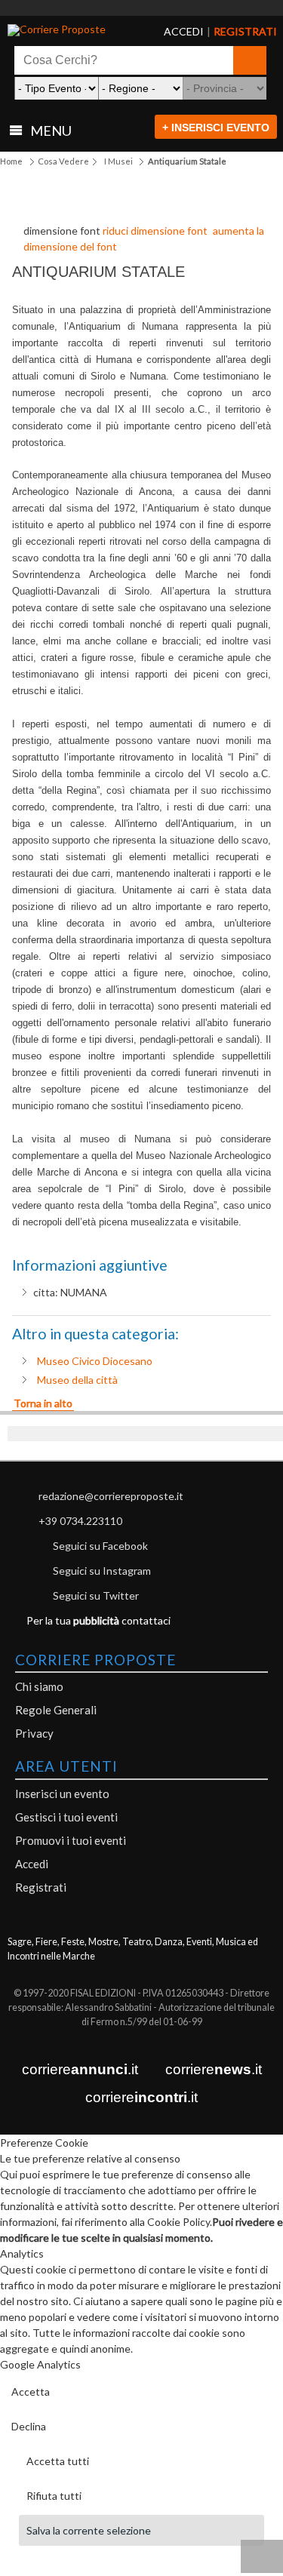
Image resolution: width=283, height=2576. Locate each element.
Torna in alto (43, 1403)
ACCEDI (172, 32)
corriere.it (80, 2069)
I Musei (118, 161)
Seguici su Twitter (96, 1595)
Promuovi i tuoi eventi (71, 1840)
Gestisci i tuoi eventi (66, 1817)
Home (11, 161)
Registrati (41, 1887)
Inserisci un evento (62, 1794)
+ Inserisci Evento (216, 128)
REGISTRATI (226, 32)
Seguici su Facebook (100, 1546)
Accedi (32, 1864)
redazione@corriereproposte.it (111, 1496)
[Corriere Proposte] (64, 30)
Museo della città (77, 1380)
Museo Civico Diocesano (95, 1361)
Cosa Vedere (63, 161)
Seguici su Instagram (102, 1571)
